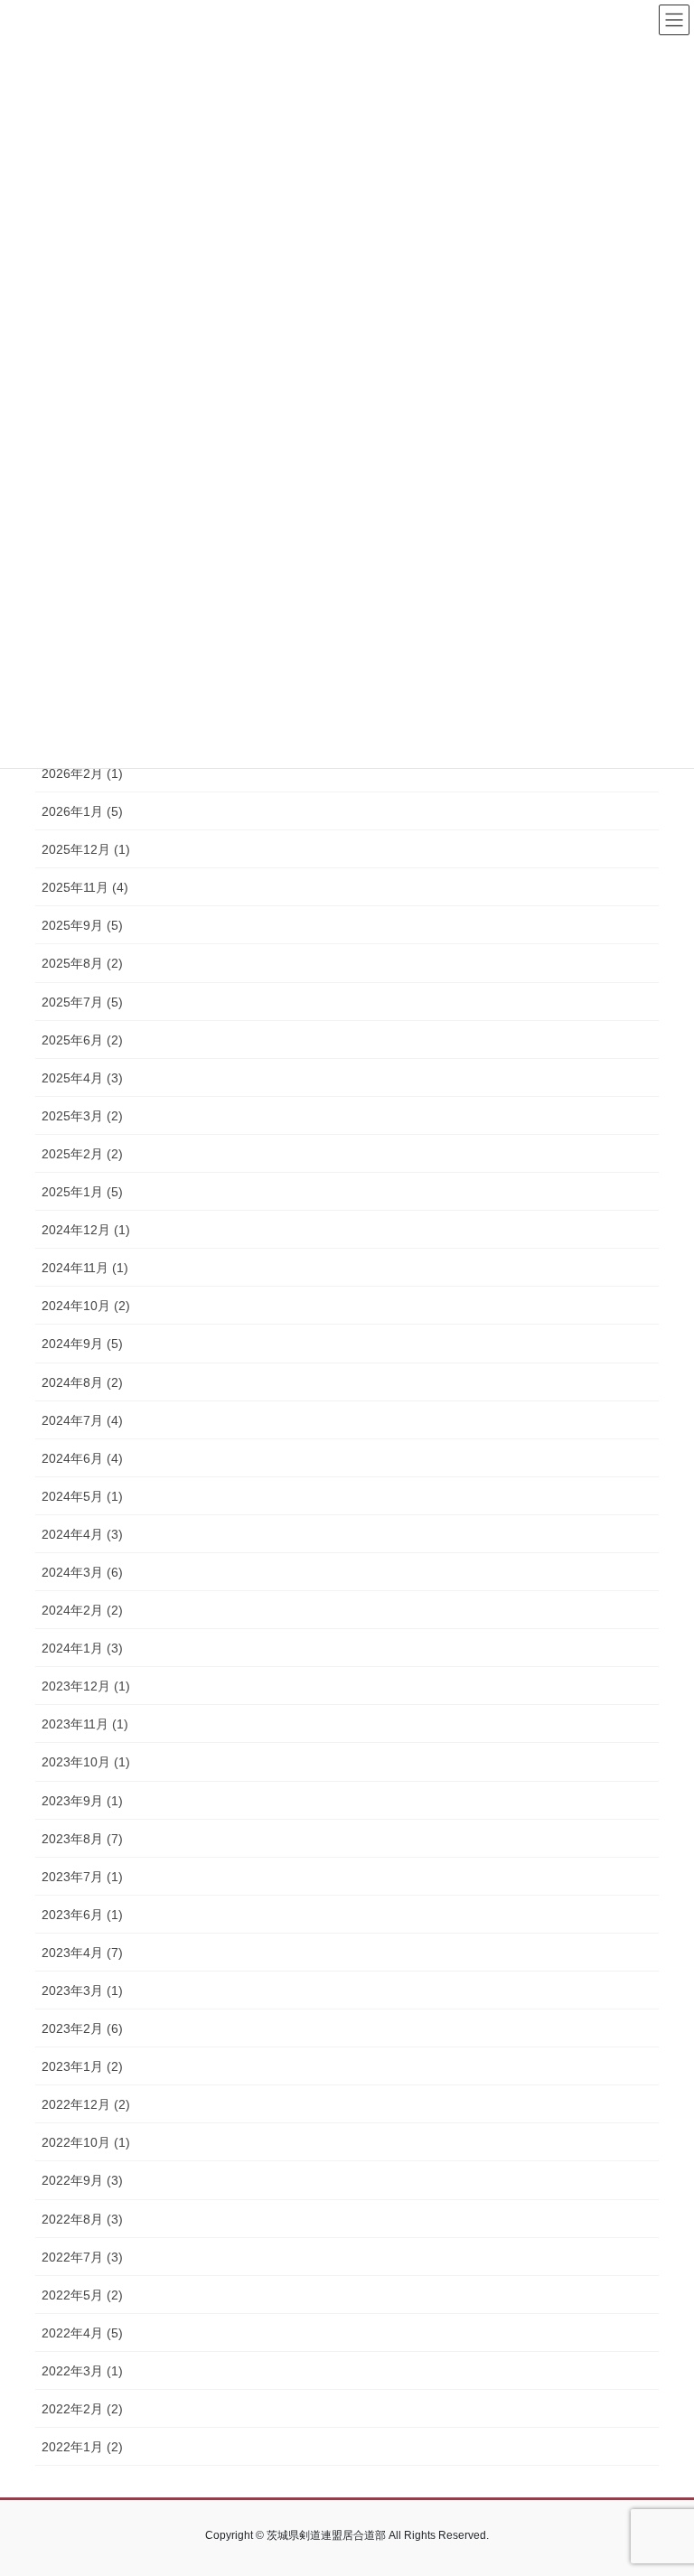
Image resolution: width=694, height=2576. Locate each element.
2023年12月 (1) (86, 1686)
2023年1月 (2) (82, 2066)
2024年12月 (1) (86, 1230)
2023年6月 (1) (82, 1915)
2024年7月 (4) (82, 1420)
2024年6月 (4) (82, 1458)
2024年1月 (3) (82, 1648)
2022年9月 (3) (82, 2180)
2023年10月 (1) (86, 1762)
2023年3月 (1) (82, 1991)
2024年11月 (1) (85, 1268)
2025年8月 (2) (82, 963)
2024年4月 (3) (82, 1534)
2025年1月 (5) (82, 1192)
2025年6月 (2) (82, 1040)
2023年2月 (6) (82, 2028)
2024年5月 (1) (82, 1496)
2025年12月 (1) (86, 849)
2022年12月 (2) (86, 2104)
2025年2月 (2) (82, 1154)
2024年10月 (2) (86, 1306)
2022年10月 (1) (86, 2142)
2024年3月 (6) (82, 1572)
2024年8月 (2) (82, 1382)
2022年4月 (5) (82, 2333)
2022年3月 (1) (82, 2371)
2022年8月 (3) (82, 2219)
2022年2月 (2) (82, 2409)
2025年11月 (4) (85, 887)
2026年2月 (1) (82, 773)
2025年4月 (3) (82, 1078)
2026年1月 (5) (82, 811)
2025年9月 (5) (82, 925)
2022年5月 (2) (82, 2295)
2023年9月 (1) (82, 1801)
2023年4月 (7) (82, 1953)
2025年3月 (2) (82, 1116)
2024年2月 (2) (82, 1610)
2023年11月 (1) (85, 1724)
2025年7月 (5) (82, 1002)
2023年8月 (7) (82, 1839)
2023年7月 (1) (82, 1877)
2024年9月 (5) (82, 1344)
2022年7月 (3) (82, 2257)
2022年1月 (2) (82, 2447)
